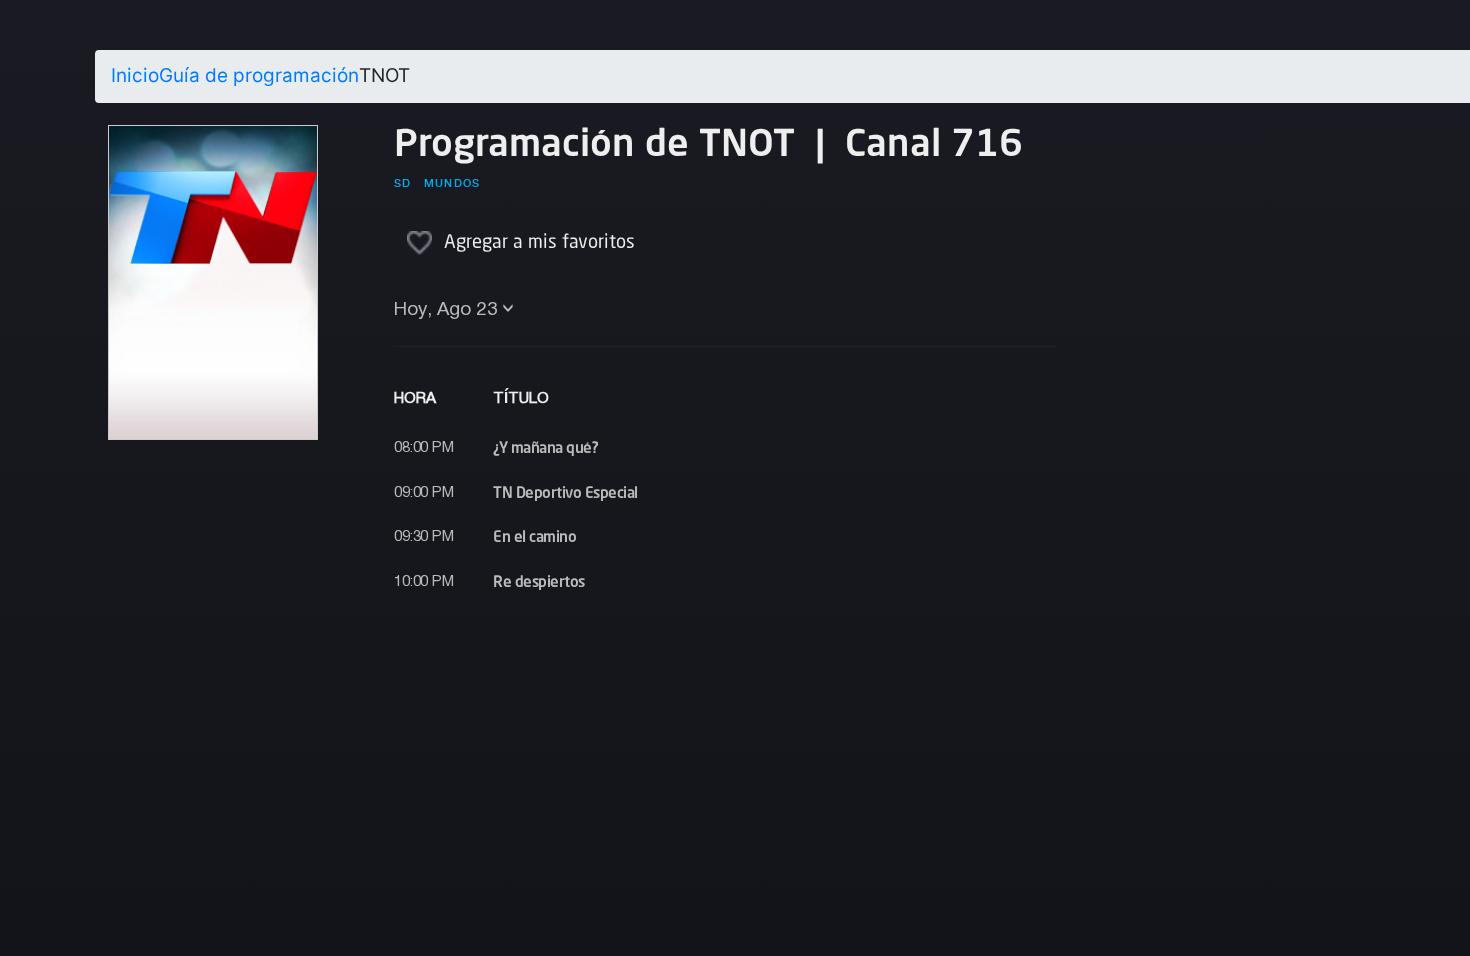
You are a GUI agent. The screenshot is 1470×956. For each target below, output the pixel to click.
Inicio (135, 75)
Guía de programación (259, 75)
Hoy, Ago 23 (446, 310)
